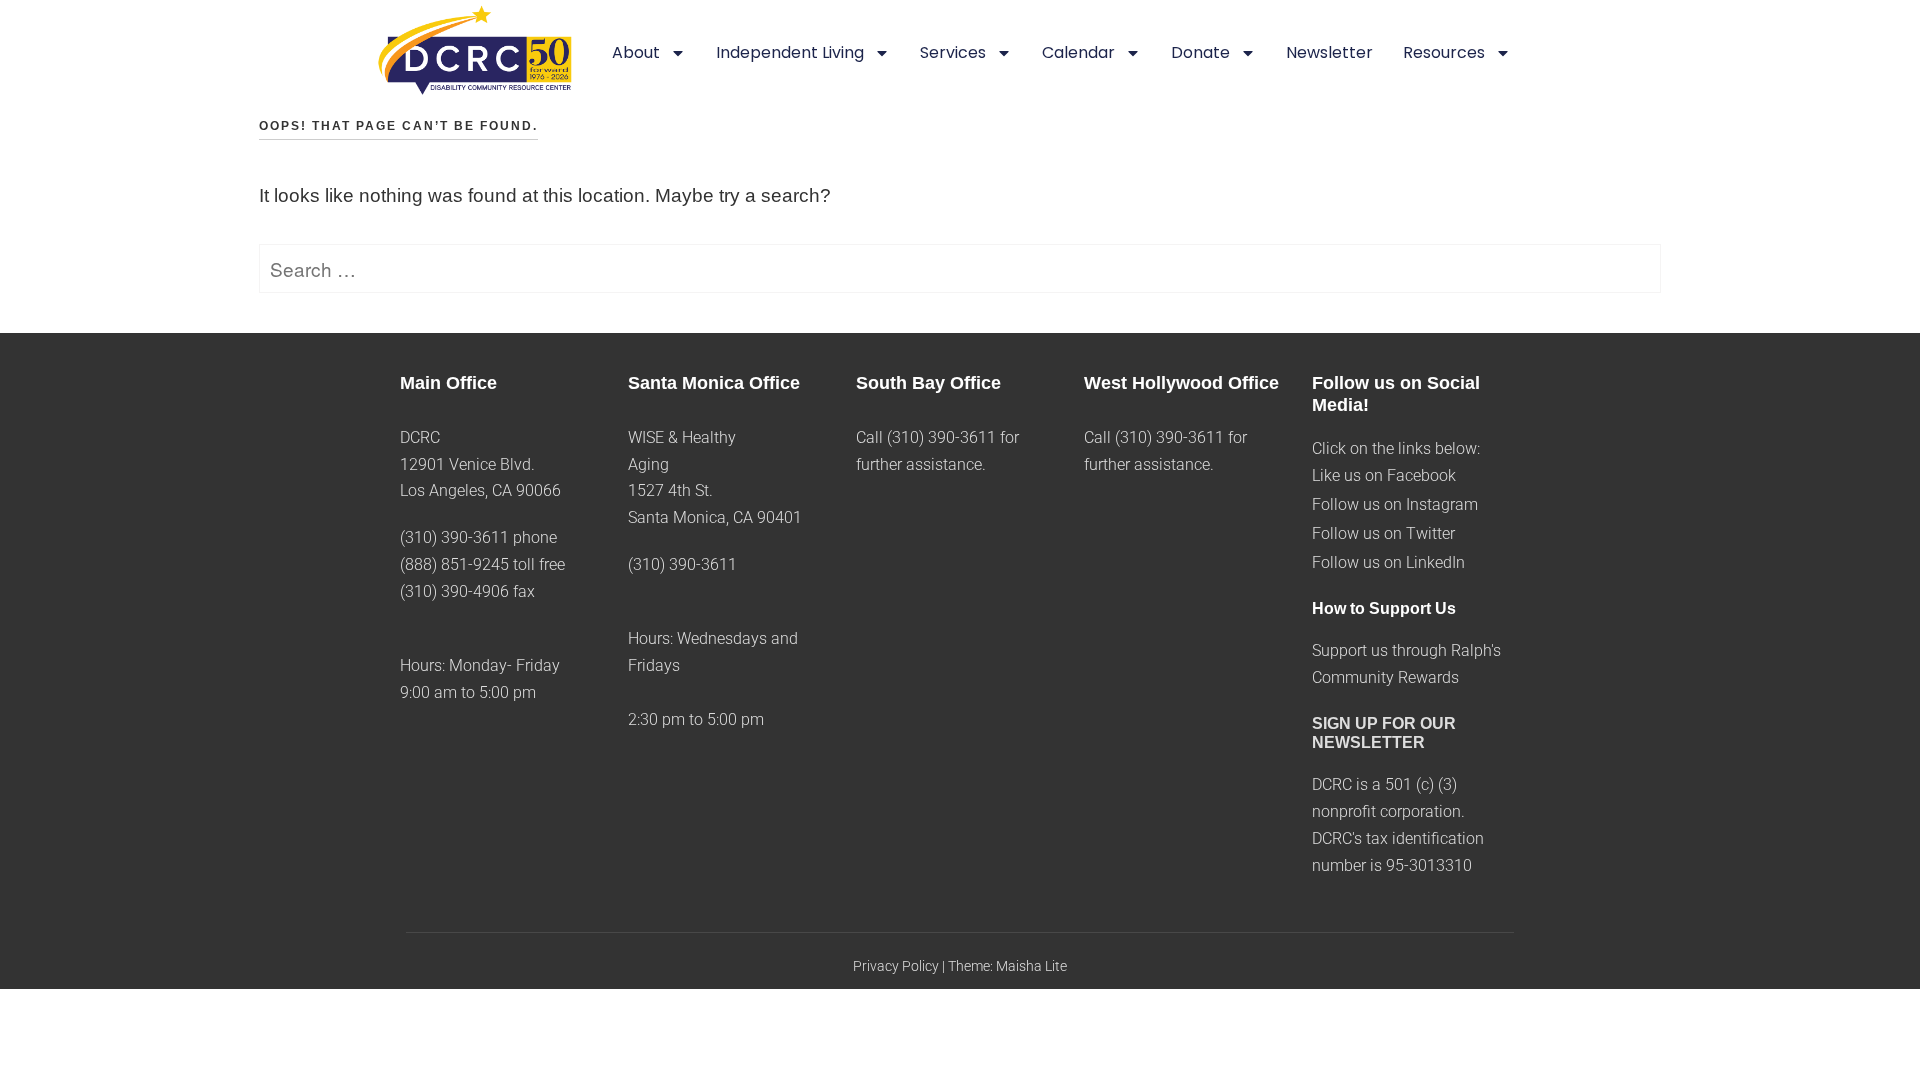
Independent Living (790, 52)
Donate (1200, 52)
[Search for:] (960, 270)
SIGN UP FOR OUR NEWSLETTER (1384, 733)
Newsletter (1329, 52)
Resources (1444, 52)
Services (953, 52)
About (636, 52)
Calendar (1078, 52)
